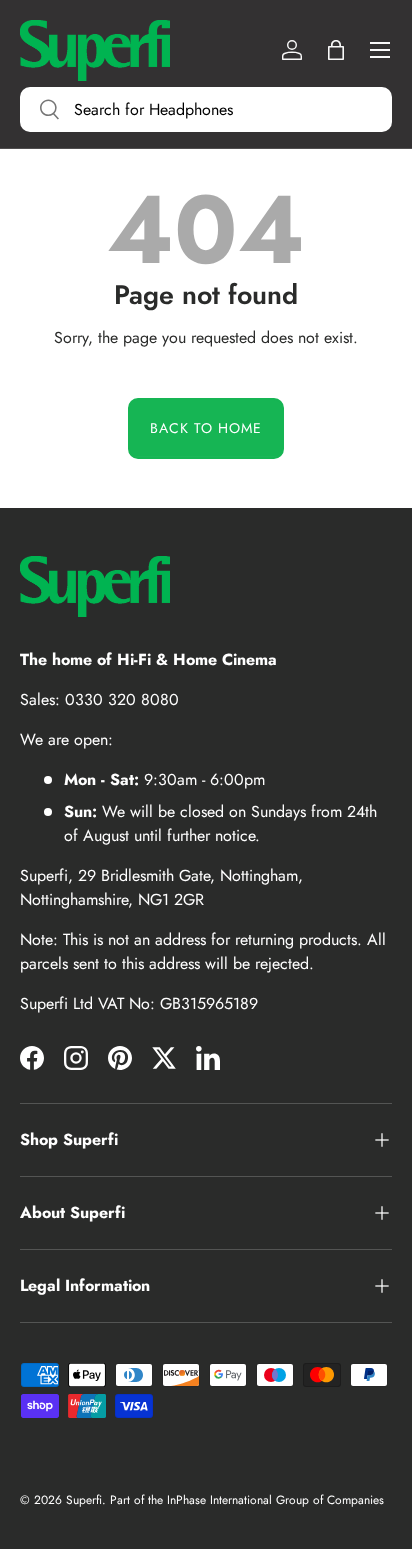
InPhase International (219, 1500)
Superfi (84, 1500)
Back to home (206, 428)
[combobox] (206, 109)
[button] (336, 50)
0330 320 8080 (122, 699)
